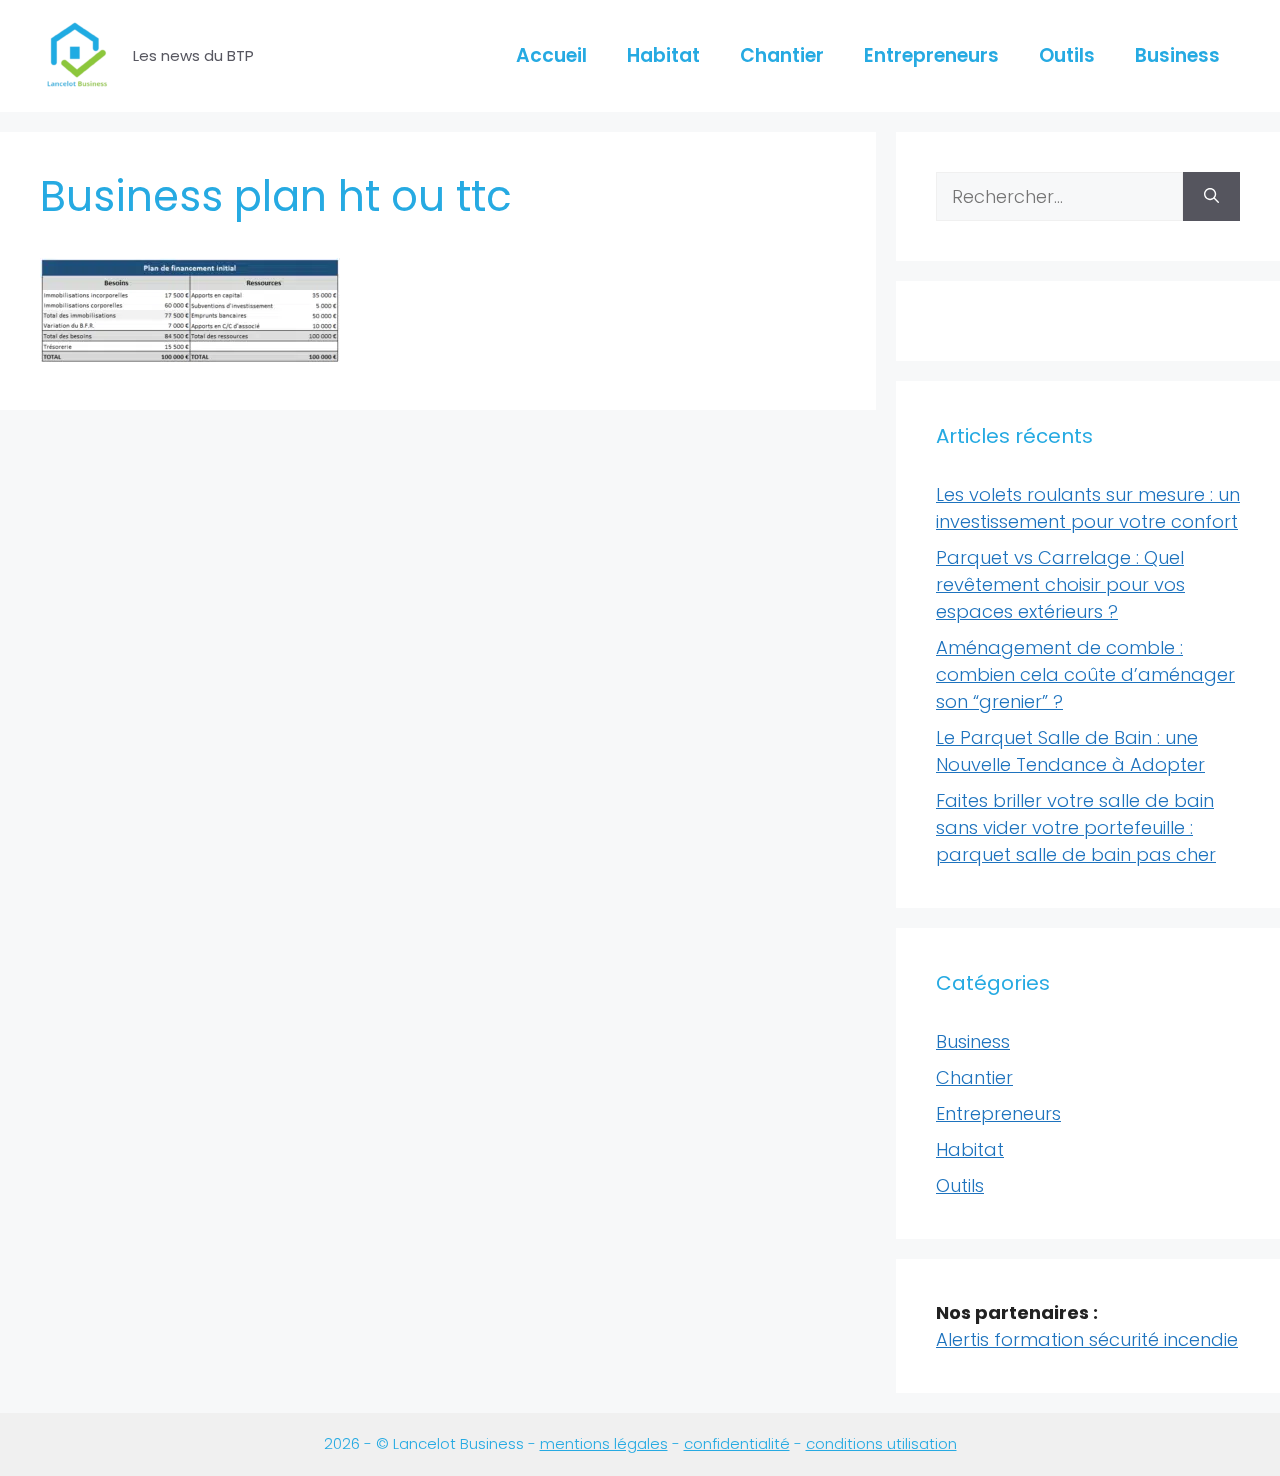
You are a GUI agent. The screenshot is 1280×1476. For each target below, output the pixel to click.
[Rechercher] (1211, 196)
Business (1177, 55)
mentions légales (604, 1443)
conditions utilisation (881, 1443)
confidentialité (737, 1443)
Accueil (551, 55)
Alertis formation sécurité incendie (1087, 1339)
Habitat (663, 55)
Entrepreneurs (931, 55)
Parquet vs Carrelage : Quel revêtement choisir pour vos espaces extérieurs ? (1060, 584)
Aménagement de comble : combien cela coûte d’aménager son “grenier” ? (1085, 674)
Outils (1067, 55)
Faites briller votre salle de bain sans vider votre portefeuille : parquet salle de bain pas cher (1076, 827)
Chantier (782, 55)
